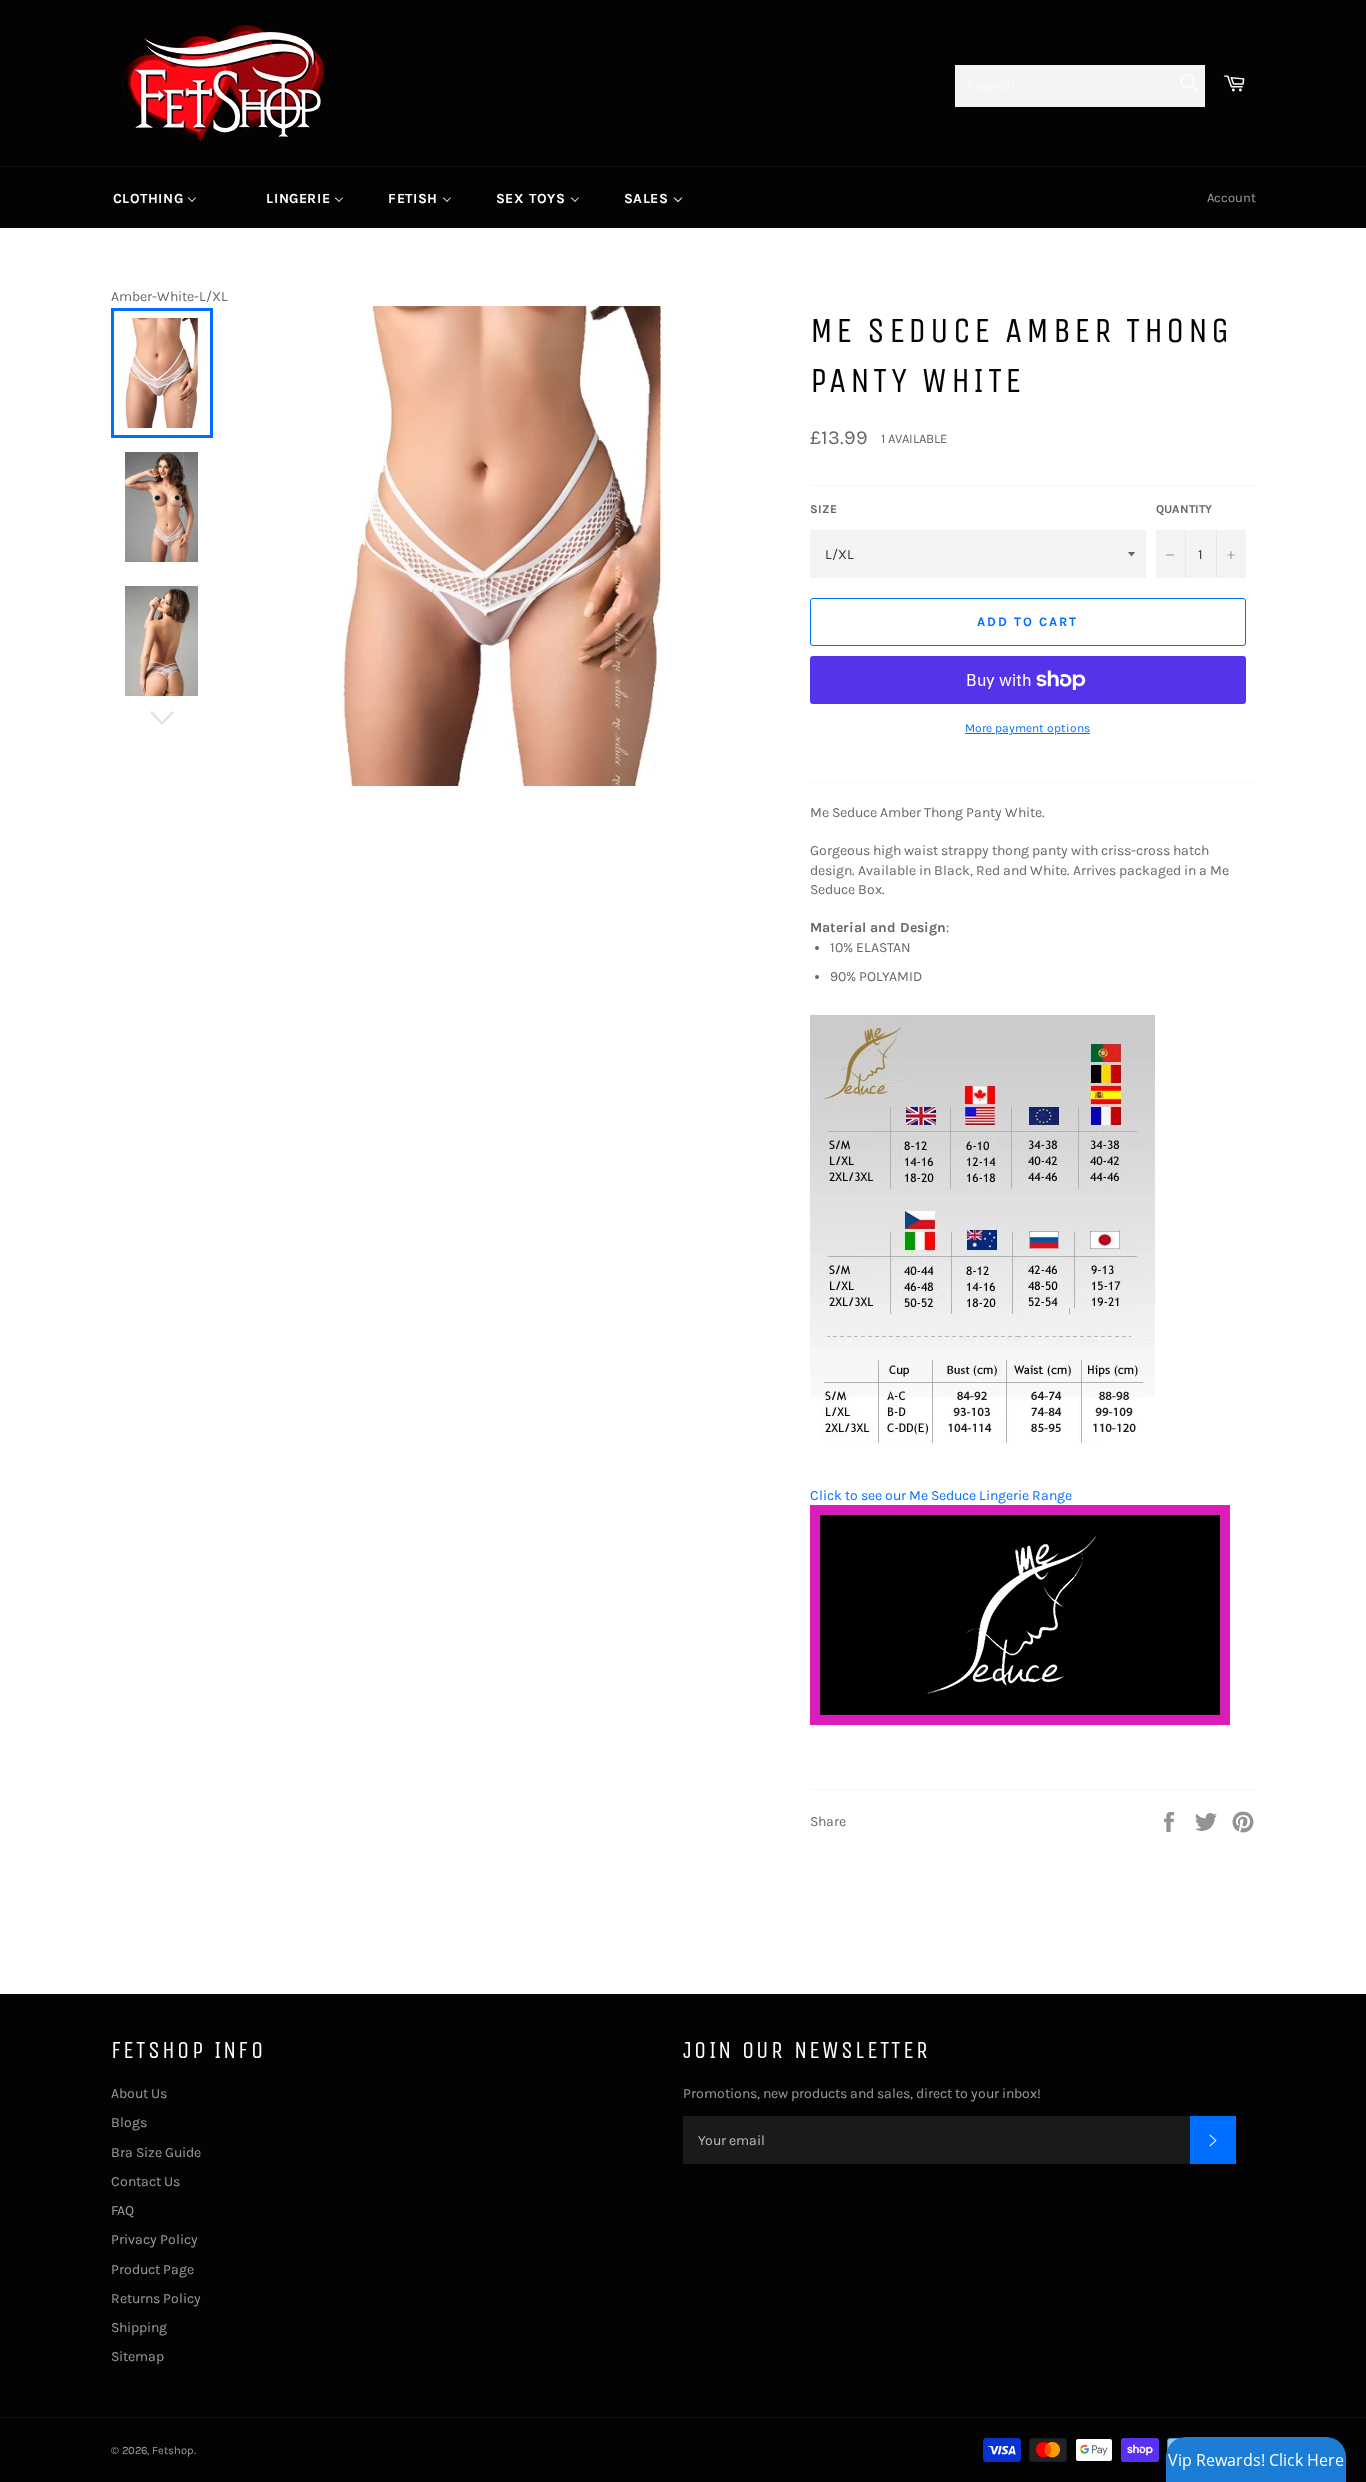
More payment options (1027, 728)
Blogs (129, 2122)
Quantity (1184, 509)
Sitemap (137, 2356)
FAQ (122, 2210)
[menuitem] (155, 198)
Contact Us (145, 2181)
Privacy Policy (154, 2239)
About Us (139, 2093)
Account (1231, 197)
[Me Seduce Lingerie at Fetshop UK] (1020, 1720)
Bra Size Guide (156, 2152)
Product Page (152, 2269)
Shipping (139, 2327)
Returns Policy (156, 2298)
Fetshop (173, 2450)
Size (823, 509)
